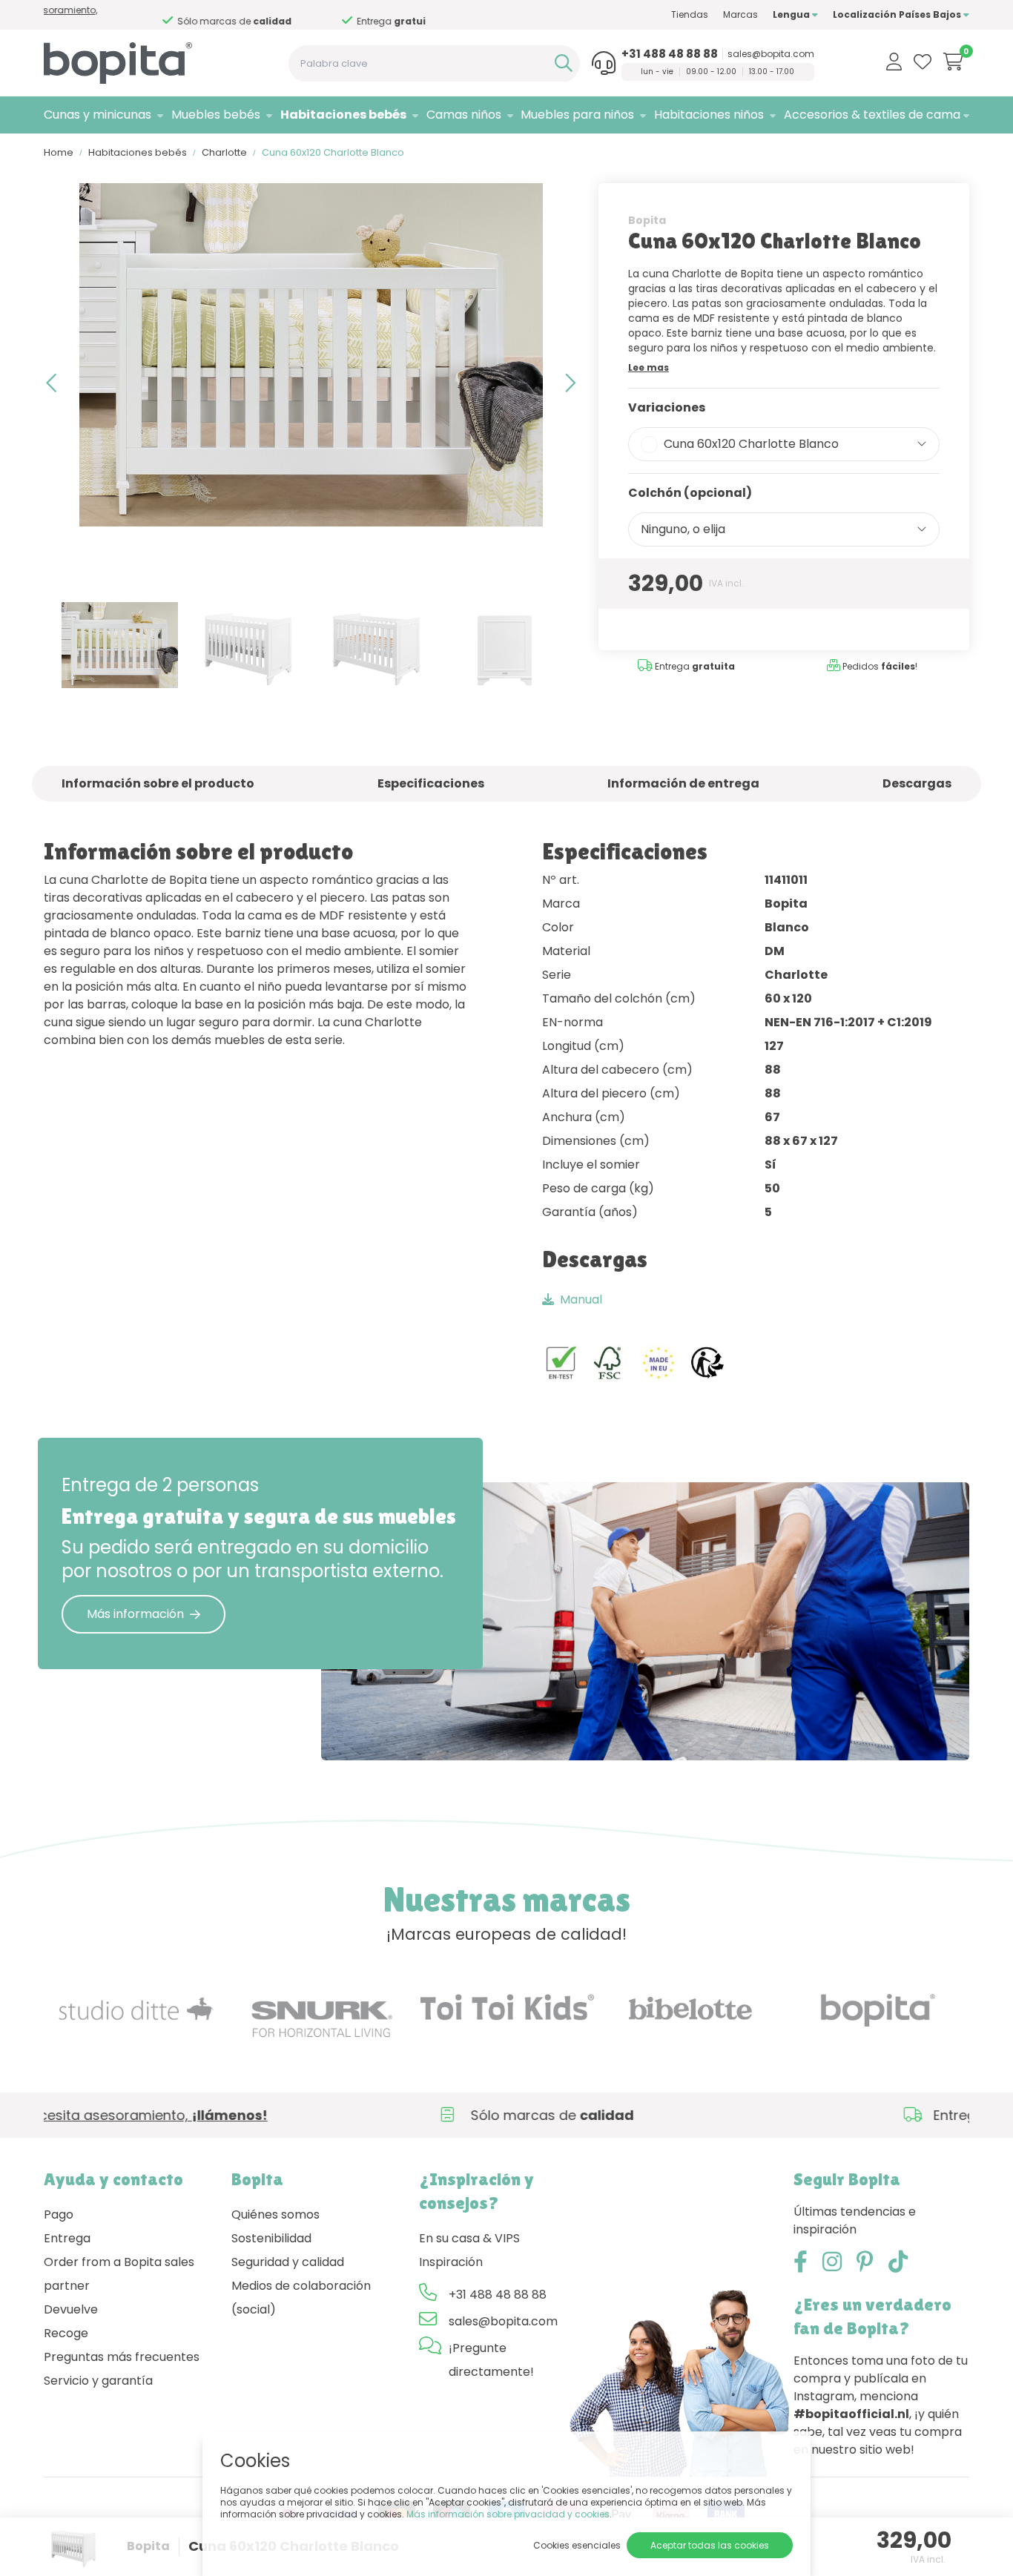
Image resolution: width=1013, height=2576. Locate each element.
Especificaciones (431, 783)
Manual (581, 1299)
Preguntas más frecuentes (122, 2357)
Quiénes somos (275, 2215)
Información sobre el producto (158, 783)
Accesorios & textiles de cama (872, 115)
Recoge (66, 2333)
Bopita (647, 220)
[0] (953, 62)
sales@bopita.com (771, 54)
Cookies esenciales (577, 2545)
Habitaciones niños (709, 115)
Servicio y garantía (98, 2381)
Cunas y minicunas (98, 115)
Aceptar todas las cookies (710, 2545)
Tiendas (690, 14)
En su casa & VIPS (469, 2238)
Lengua (792, 14)
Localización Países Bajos (898, 14)
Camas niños (464, 115)
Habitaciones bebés (343, 115)
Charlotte (224, 152)
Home (59, 152)
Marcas (740, 14)
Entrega (67, 2238)
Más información (135, 1614)
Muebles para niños (577, 115)
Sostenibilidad (271, 2238)
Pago (59, 2215)
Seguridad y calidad (288, 2262)
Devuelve (71, 2309)
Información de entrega (683, 783)
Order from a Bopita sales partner (119, 2274)
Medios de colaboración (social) (301, 2298)
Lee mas (649, 367)
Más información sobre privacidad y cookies (508, 2514)
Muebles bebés (216, 115)
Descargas (917, 783)
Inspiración (451, 2262)
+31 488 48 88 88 (670, 54)
